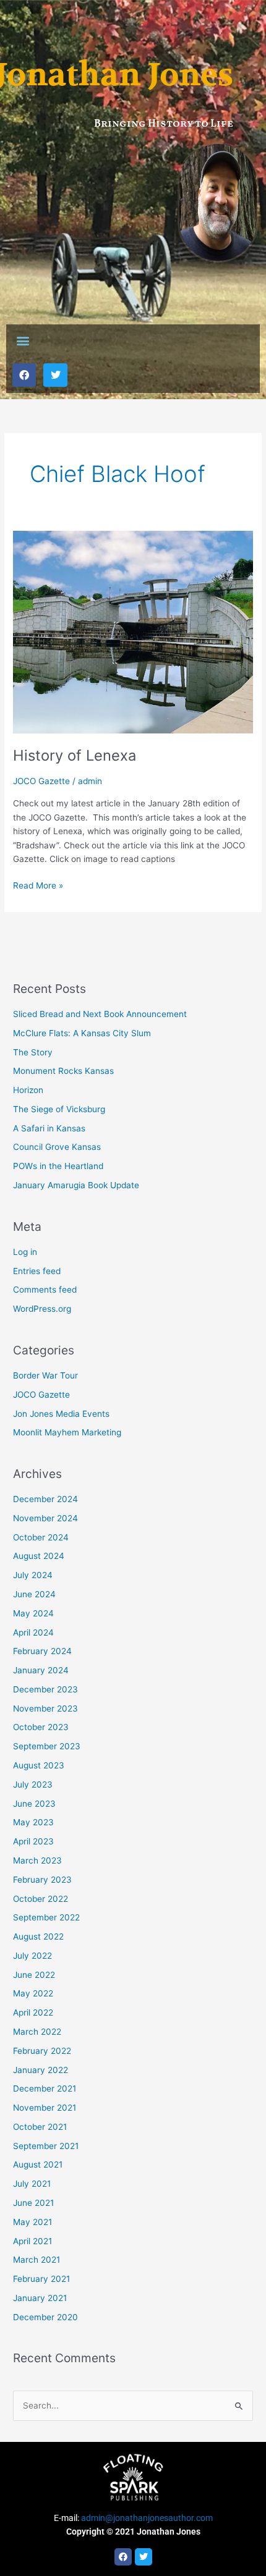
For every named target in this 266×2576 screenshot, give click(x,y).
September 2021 (46, 2146)
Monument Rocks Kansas (63, 1071)
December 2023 (45, 1689)
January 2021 (40, 2298)
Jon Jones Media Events (61, 1414)
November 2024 (45, 1518)
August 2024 (39, 1556)
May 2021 (32, 2222)
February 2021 (41, 2279)
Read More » (38, 885)
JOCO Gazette (41, 781)
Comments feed (45, 1290)
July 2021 (32, 2184)
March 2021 (36, 2260)
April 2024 (33, 1632)
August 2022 (38, 1936)
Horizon (28, 1090)
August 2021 (38, 2164)
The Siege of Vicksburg (59, 1109)
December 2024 (45, 1499)
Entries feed (37, 1271)
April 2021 (32, 2241)
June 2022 (34, 1975)
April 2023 (33, 1841)
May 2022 (33, 1993)
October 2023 (41, 1727)
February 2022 (42, 2051)
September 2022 (46, 1917)
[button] (23, 341)
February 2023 (42, 1880)
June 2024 (34, 1594)
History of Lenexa (75, 755)
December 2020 (45, 2317)
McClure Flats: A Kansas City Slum (82, 1033)
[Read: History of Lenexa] (133, 631)
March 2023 (37, 1860)
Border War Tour (45, 1375)
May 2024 (33, 1613)
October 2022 (41, 1899)
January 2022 (41, 2070)
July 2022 (32, 1956)
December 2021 (45, 2088)
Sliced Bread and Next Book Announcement (100, 1014)
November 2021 (45, 2108)
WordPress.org (42, 1309)
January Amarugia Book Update (76, 1185)
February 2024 (42, 1651)
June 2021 (33, 2203)
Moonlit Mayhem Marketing (67, 1432)
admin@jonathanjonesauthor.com (147, 2518)
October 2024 (41, 1537)
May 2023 (33, 1822)
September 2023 (47, 1746)
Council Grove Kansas (57, 1147)
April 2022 (33, 2012)
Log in (25, 1252)
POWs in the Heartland (58, 1166)
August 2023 (39, 1765)
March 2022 (37, 2032)
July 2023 (33, 1784)
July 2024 (33, 1575)
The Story (33, 1052)
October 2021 (40, 2127)
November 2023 (45, 1708)
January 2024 (41, 1670)
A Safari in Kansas (49, 1128)
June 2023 (34, 1804)
